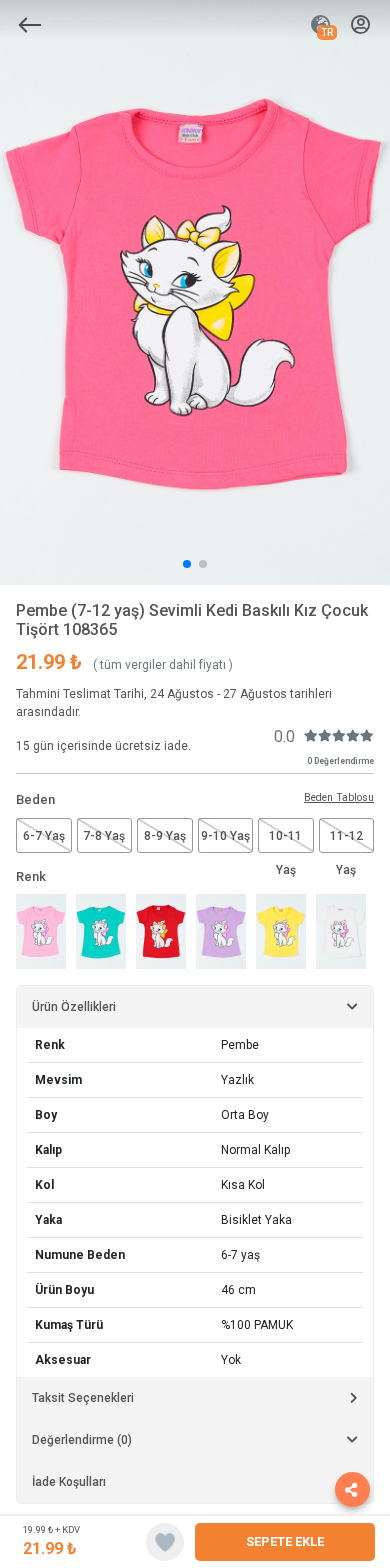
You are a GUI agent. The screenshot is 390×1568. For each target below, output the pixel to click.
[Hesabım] (360, 25)
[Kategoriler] (30, 25)
